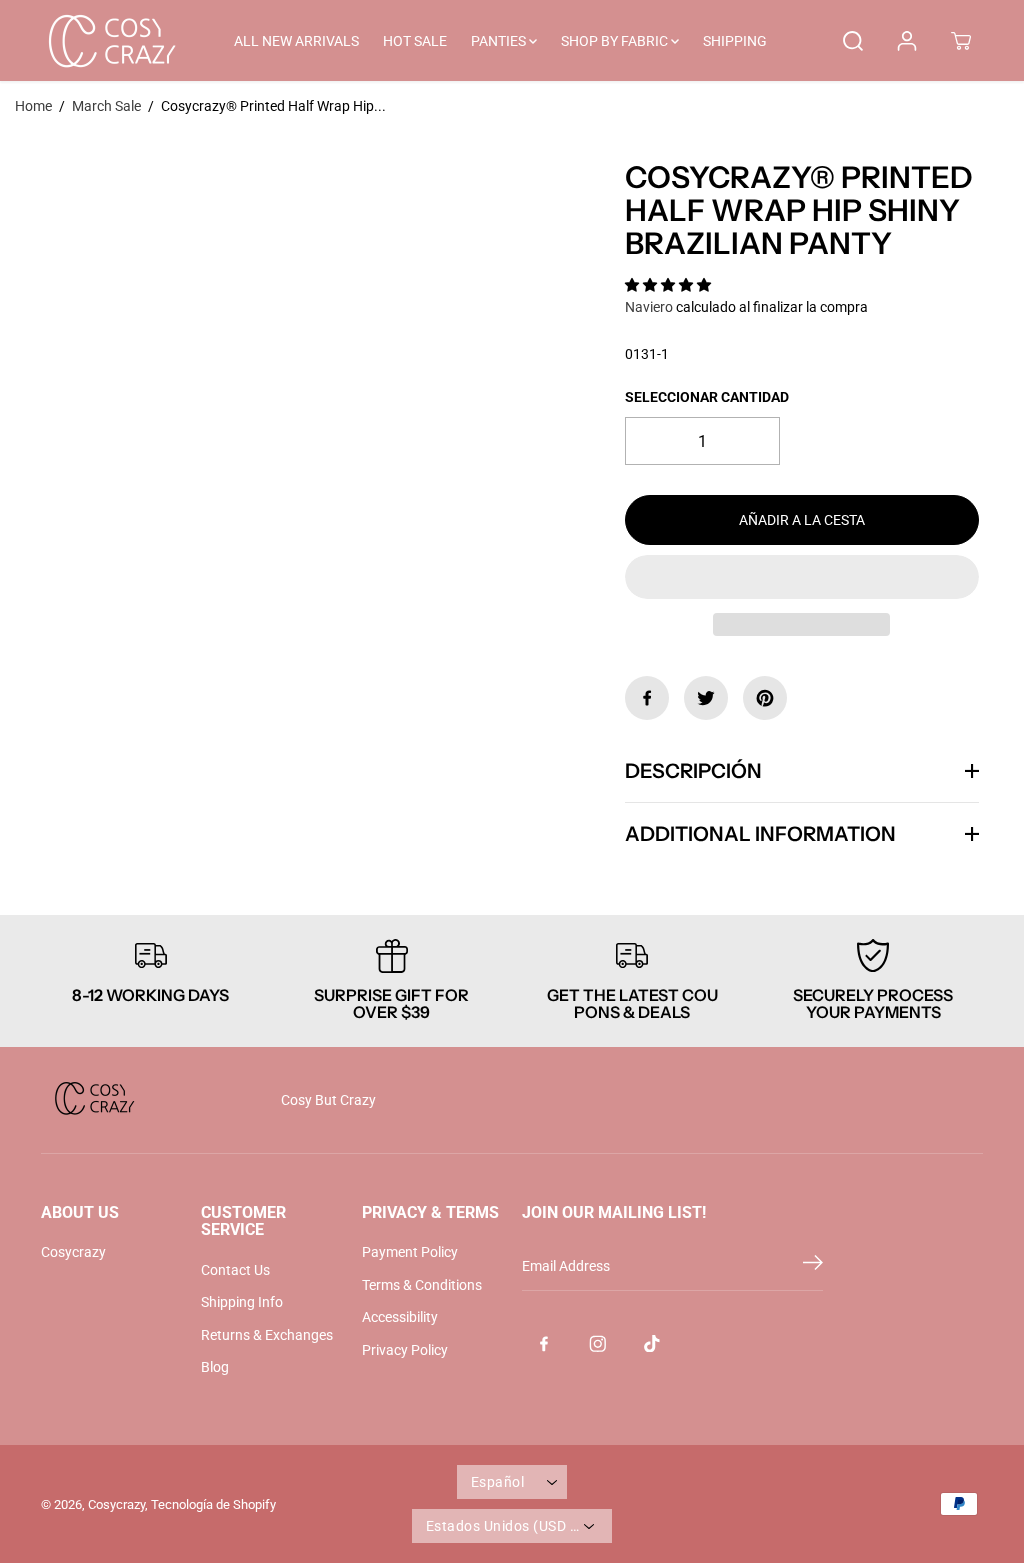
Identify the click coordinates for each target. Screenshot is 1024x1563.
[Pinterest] (765, 698)
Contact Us (235, 1270)
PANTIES (500, 41)
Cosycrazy (73, 1252)
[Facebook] (647, 698)
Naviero (649, 307)
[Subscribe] (813, 1266)
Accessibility (400, 1317)
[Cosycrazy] (111, 40)
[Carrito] (961, 41)
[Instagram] (598, 1343)
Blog (215, 1367)
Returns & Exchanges (267, 1335)
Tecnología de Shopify (213, 1504)
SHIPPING (735, 41)
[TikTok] (652, 1343)
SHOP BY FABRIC (616, 41)
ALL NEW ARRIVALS (296, 41)
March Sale (106, 106)
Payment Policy (410, 1252)
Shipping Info (242, 1302)
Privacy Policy (405, 1350)
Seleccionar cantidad (707, 397)
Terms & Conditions (422, 1285)
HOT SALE (415, 41)
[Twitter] (706, 698)
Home (33, 106)
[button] (669, 285)
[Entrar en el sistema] (907, 41)
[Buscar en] (853, 41)
